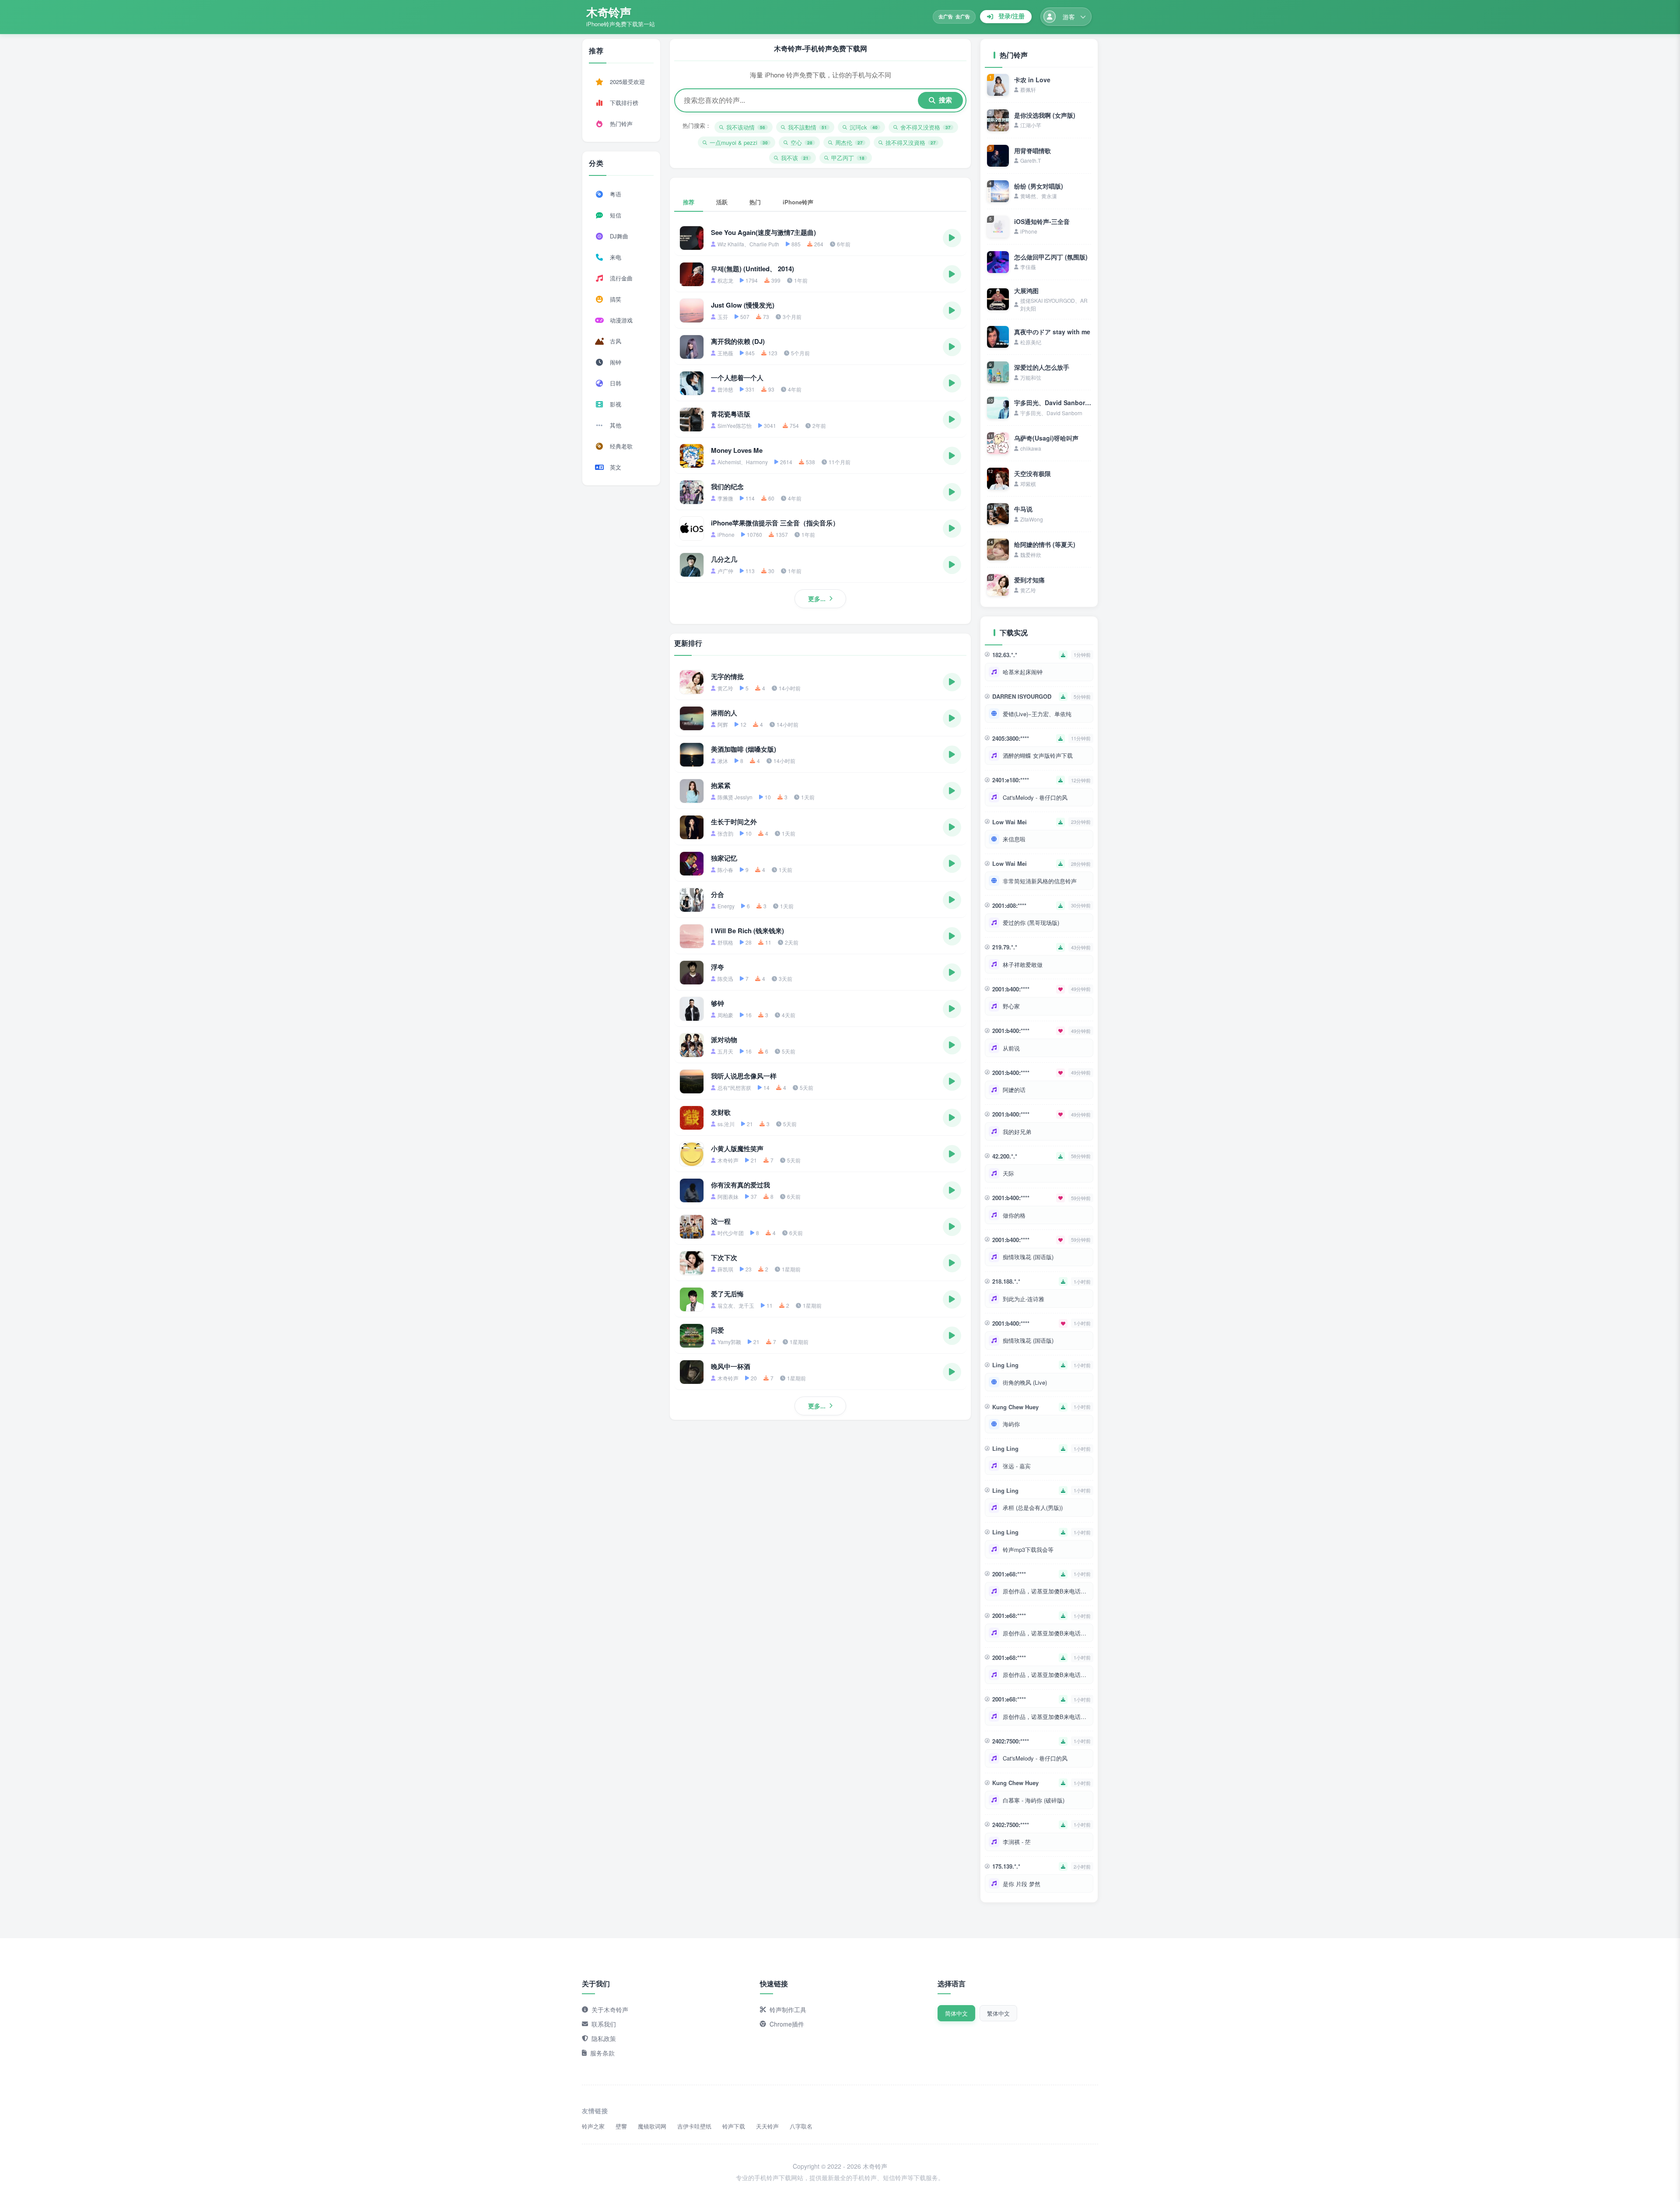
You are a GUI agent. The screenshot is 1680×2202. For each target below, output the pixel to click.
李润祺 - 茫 (1017, 1842)
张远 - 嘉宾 (1017, 1466)
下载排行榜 (624, 103)
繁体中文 (998, 2013)
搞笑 (616, 299)
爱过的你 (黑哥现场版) (1031, 922)
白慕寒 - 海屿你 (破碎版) (1034, 1800)
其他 (616, 425)
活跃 (722, 202)
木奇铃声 (609, 12)
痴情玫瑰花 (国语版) (1028, 1257)
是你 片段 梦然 (1022, 1884)
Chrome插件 (787, 2024)
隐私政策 (604, 2038)
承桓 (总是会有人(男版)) (1033, 1507)
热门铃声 (621, 124)
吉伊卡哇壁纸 (694, 2126)
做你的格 (1014, 1215)
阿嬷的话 (1014, 1090)
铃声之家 (593, 2126)
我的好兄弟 (1017, 1132)
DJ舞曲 (619, 236)
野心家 (1011, 1006)
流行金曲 (621, 278)
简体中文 (956, 2013)
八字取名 (801, 2126)
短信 (616, 215)
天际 (1008, 1173)
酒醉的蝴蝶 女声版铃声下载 (1038, 755)
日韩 (616, 383)
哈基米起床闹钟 (1023, 672)
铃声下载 (734, 2126)
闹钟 (616, 362)
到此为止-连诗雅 (1024, 1299)
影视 (616, 404)
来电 (616, 257)
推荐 (689, 202)
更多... (817, 599)
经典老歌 (621, 446)
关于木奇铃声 (610, 2009)
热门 (755, 202)
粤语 (616, 194)
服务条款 (602, 2053)
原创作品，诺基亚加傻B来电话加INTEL (1046, 1591)
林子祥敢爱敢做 (1023, 964)
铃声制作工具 (788, 2009)
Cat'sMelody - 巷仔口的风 (1035, 797)
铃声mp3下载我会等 (1028, 1549)
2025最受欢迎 (627, 82)
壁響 (621, 2126)
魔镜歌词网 (652, 2126)
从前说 (1011, 1048)
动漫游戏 (621, 320)
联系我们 (604, 2024)
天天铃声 (767, 2126)
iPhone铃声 (798, 202)
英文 (616, 467)
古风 (616, 341)
